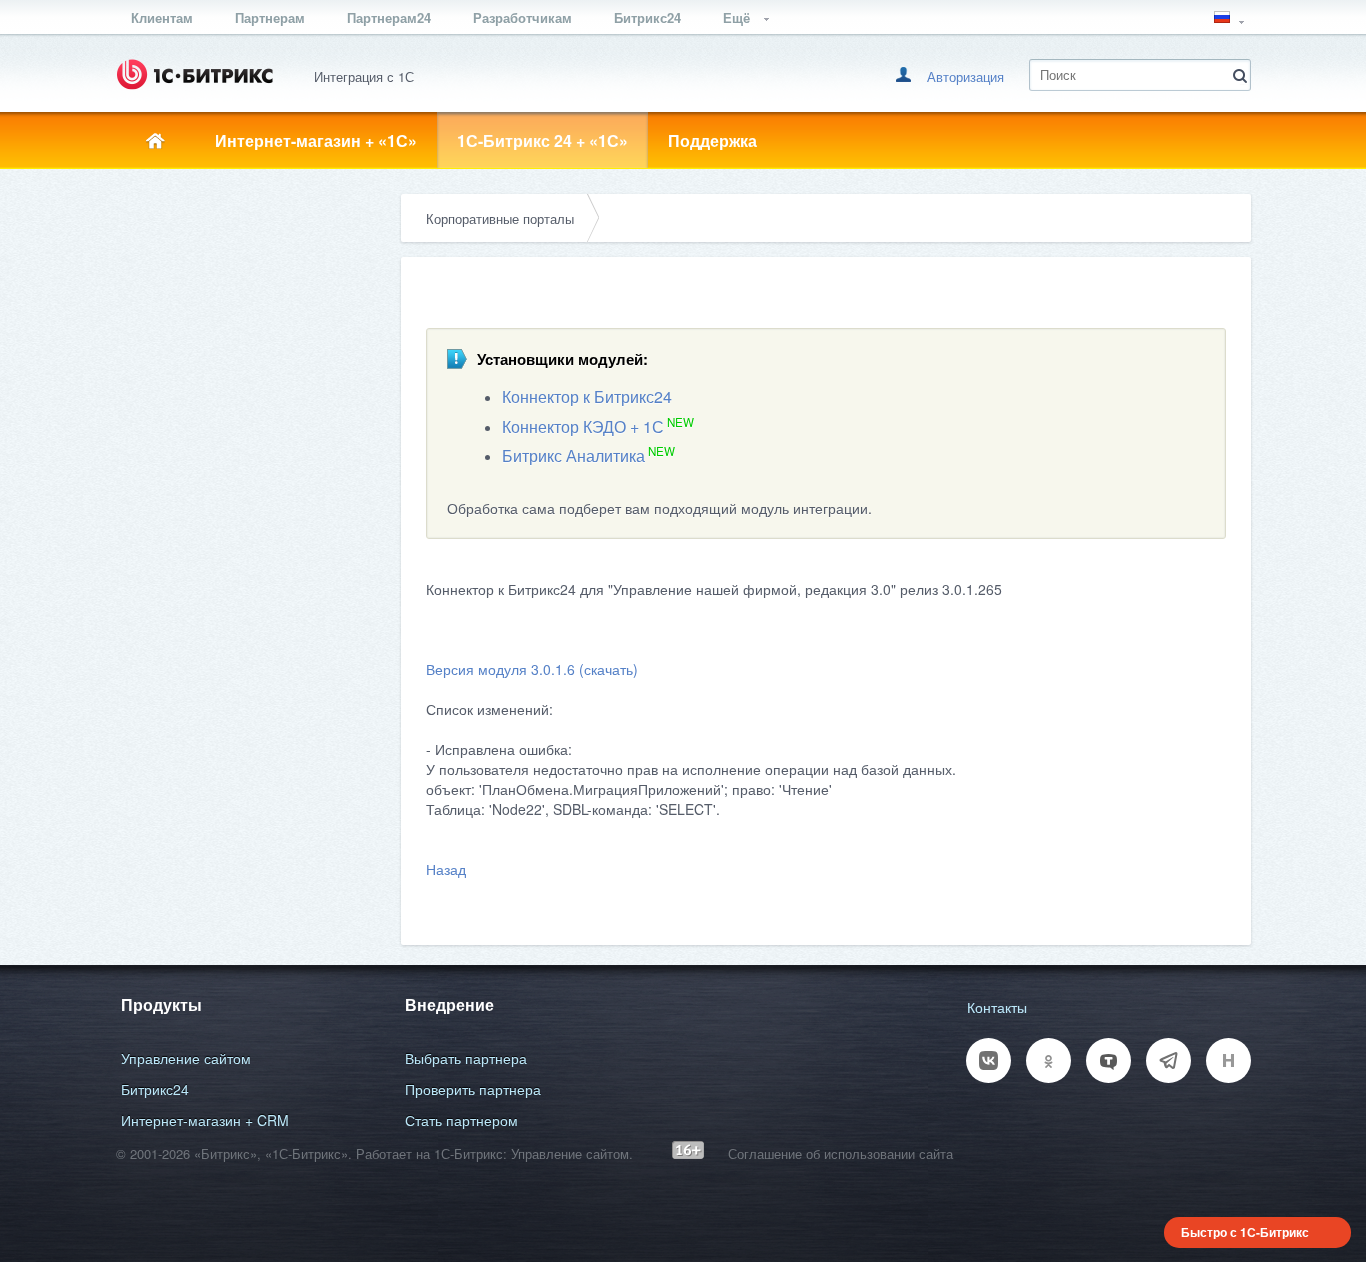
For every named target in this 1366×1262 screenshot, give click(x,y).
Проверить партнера (473, 1089)
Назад (446, 869)
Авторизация (965, 76)
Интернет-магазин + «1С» (316, 140)
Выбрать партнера (466, 1058)
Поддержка (712, 140)
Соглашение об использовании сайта (840, 1153)
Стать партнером (461, 1120)
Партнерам (270, 17)
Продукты (161, 1004)
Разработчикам (522, 17)
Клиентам (162, 17)
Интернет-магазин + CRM (205, 1120)
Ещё (738, 17)
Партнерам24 (389, 17)
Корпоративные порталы (500, 218)
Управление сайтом (186, 1058)
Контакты (997, 1007)
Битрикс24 (647, 17)
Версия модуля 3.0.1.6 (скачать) (532, 669)
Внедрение (449, 1004)
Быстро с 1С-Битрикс (1245, 1232)
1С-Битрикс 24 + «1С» (542, 140)
